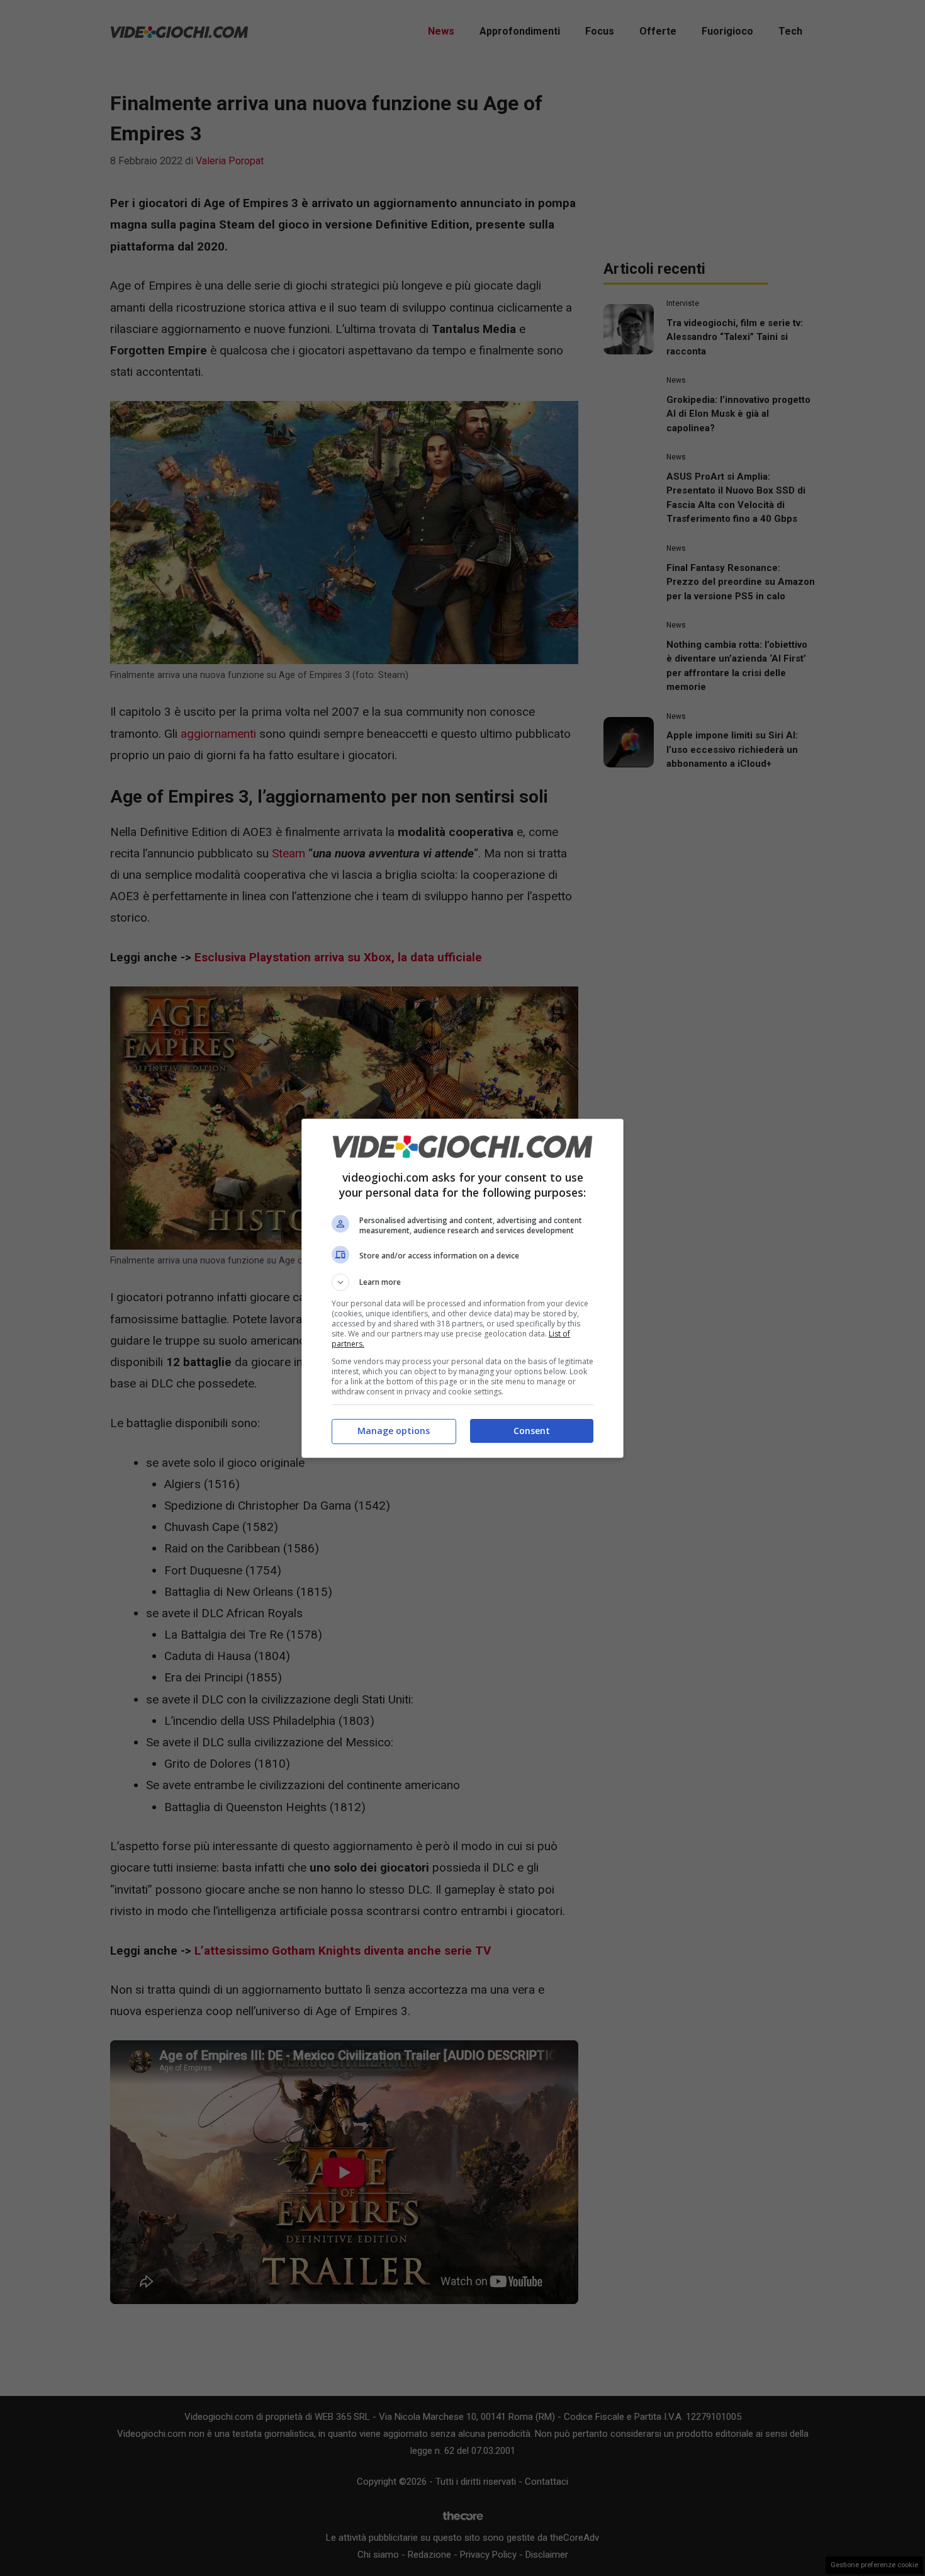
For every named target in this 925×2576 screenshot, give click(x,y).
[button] (462, 1282)
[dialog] (462, 1288)
